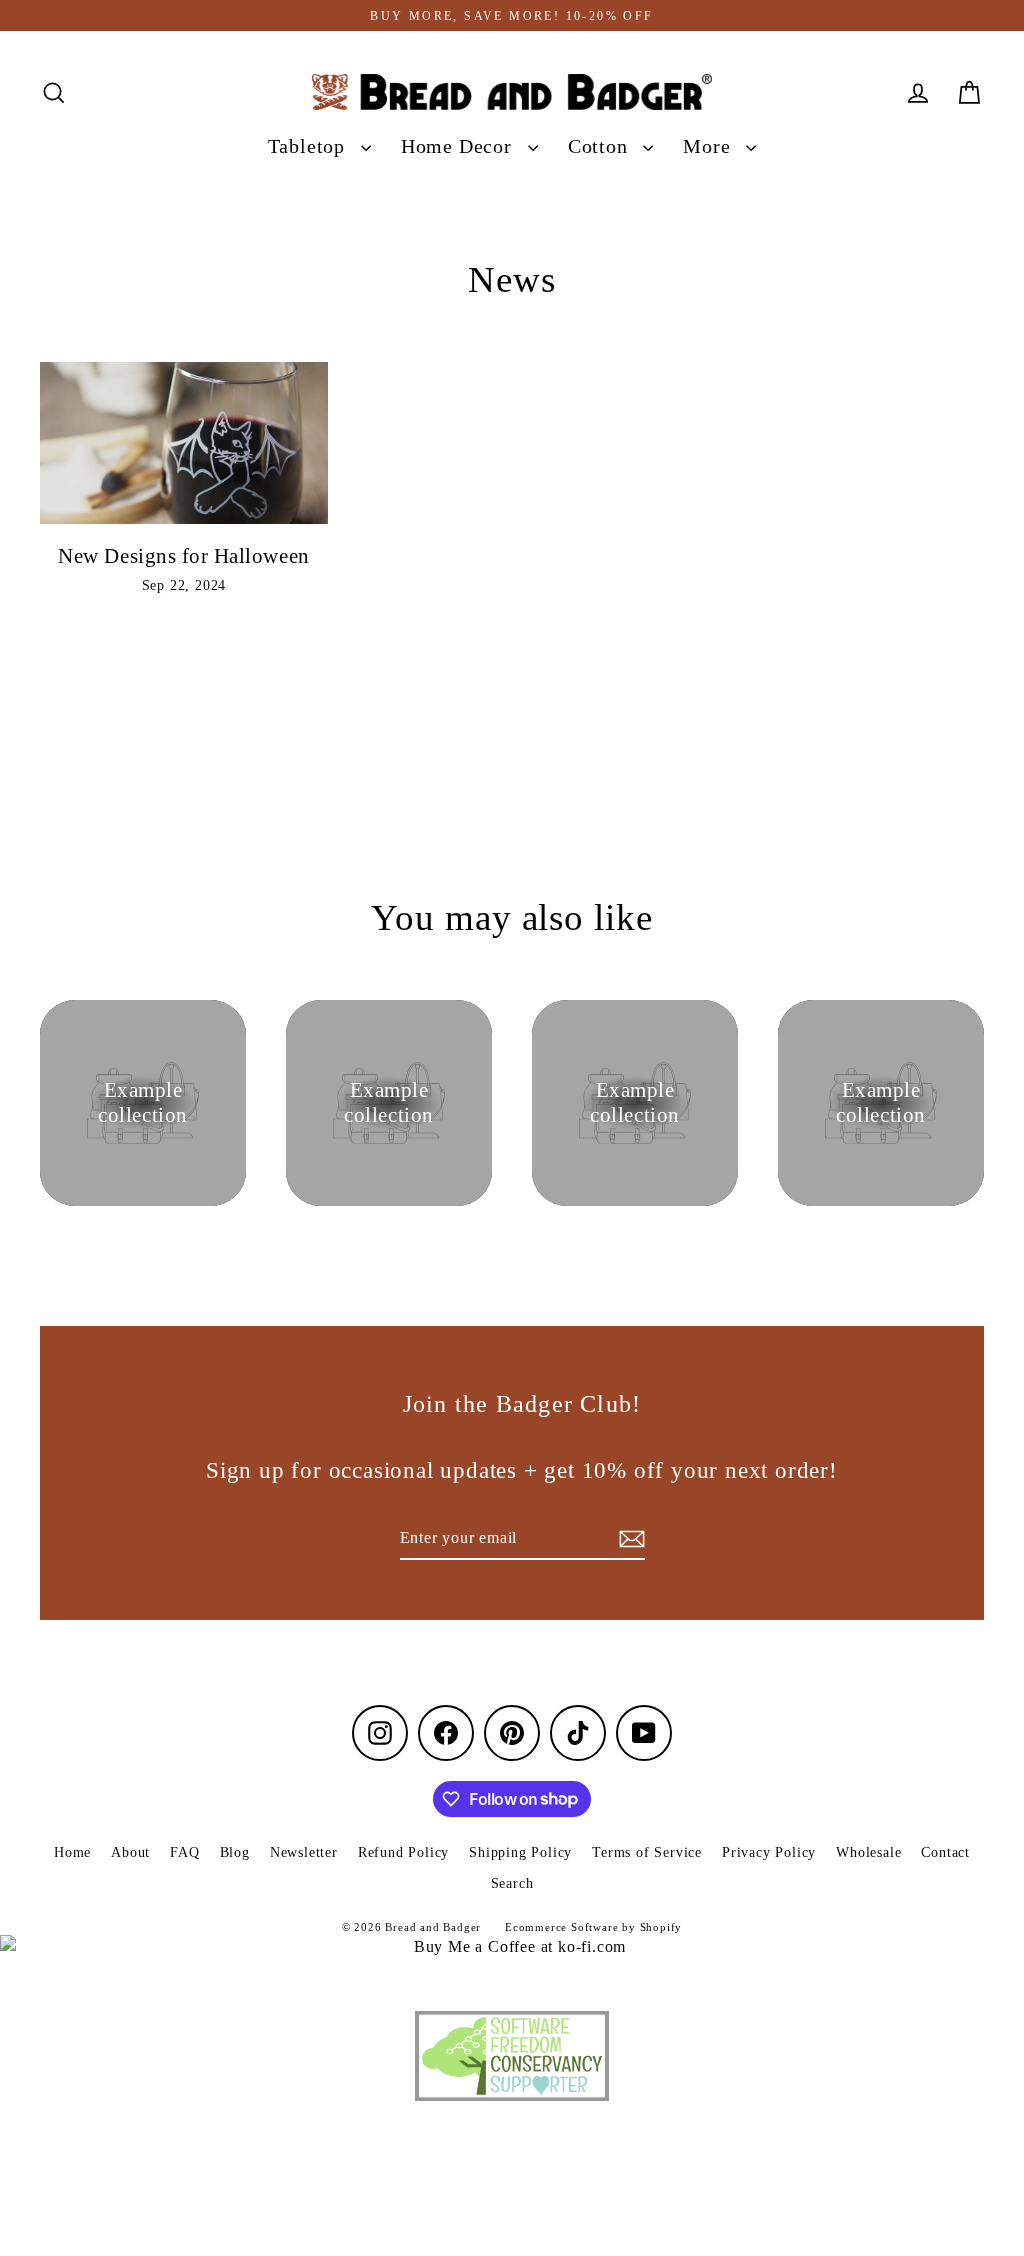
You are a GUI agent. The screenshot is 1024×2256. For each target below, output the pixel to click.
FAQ (184, 1852)
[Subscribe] (629, 1539)
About (130, 1852)
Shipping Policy (520, 1852)
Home (72, 1852)
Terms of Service (647, 1852)
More (709, 146)
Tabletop (309, 146)
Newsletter (304, 1852)
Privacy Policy (769, 1852)
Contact (945, 1852)
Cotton (601, 146)
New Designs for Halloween (183, 556)
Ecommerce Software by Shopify (593, 1927)
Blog (235, 1852)
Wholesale (868, 1852)
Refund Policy (403, 1852)
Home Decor (459, 146)
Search (512, 1883)
